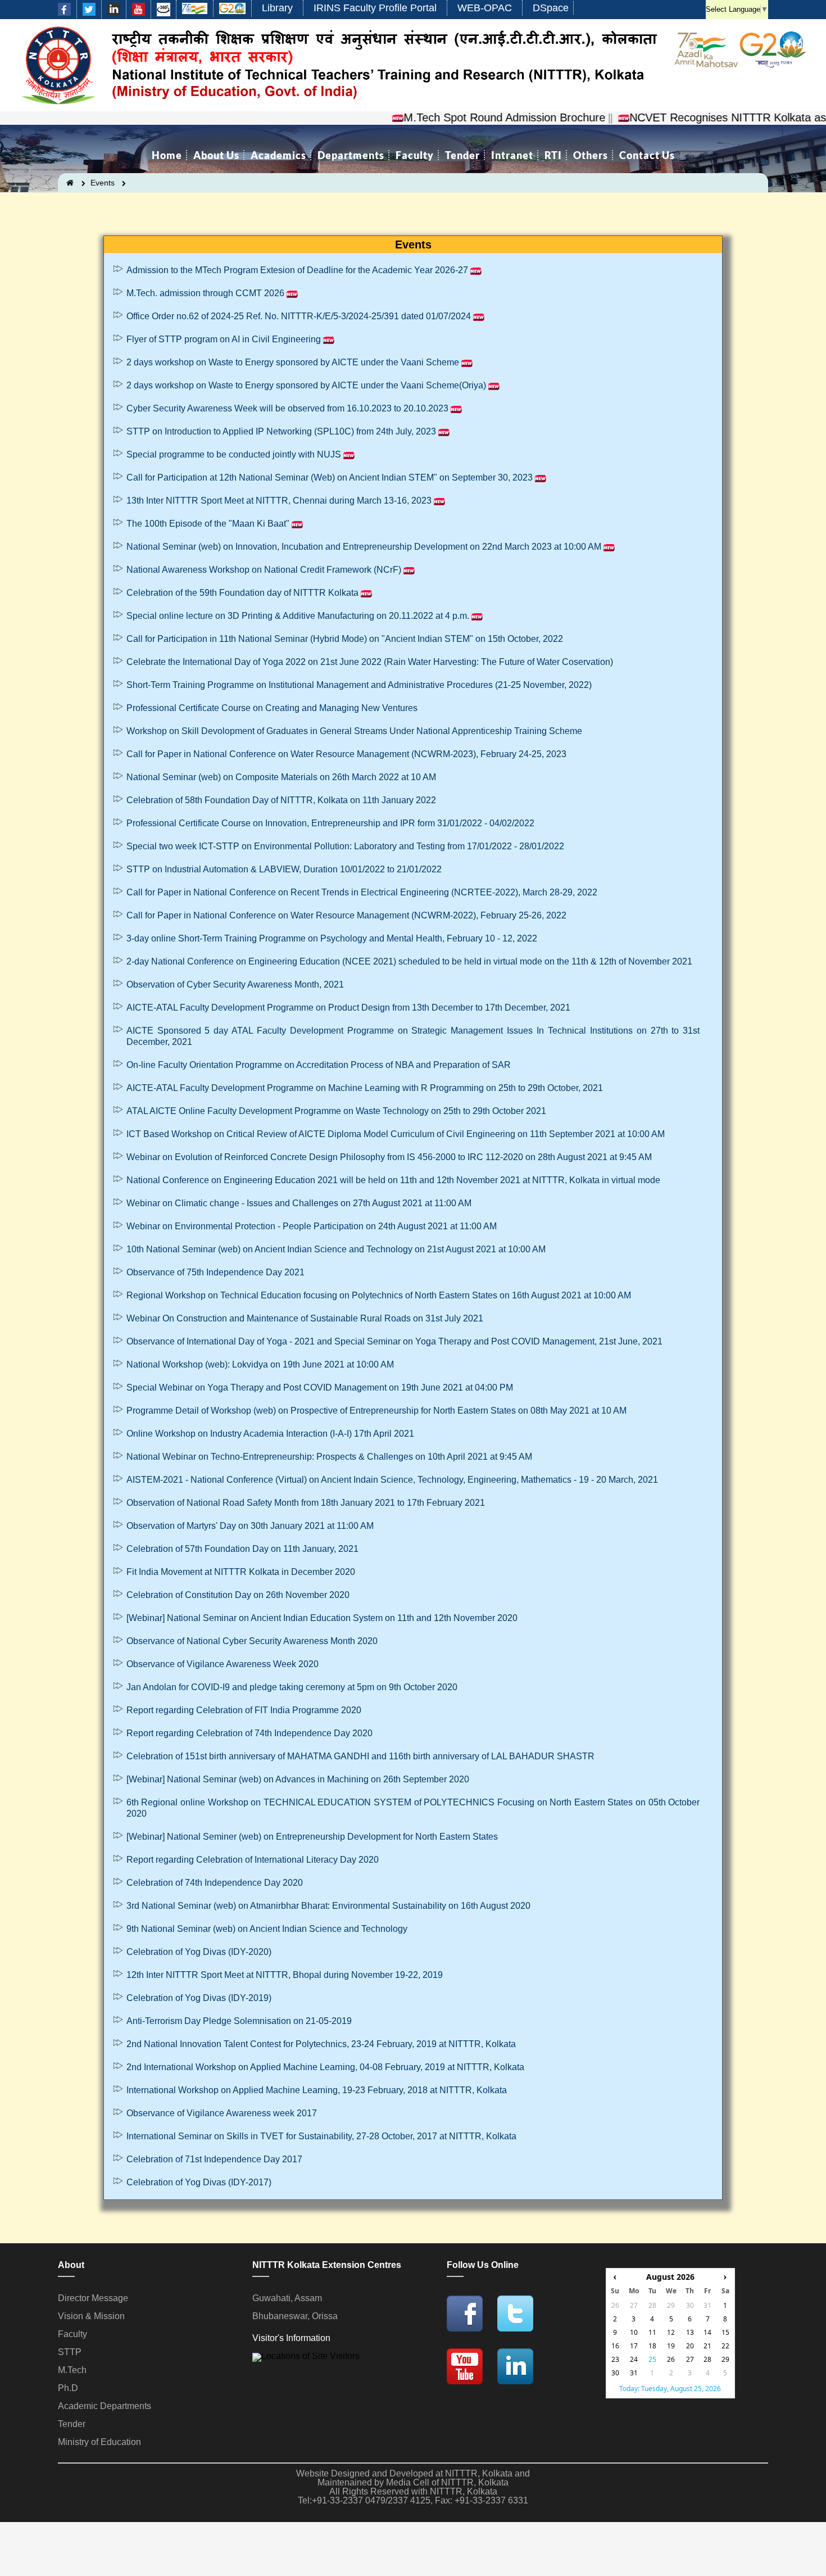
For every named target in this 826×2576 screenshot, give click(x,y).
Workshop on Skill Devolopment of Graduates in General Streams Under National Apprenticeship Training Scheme (354, 731)
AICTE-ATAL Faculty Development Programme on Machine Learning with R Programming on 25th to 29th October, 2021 (366, 1088)
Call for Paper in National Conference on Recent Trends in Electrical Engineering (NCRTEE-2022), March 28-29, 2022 (362, 892)
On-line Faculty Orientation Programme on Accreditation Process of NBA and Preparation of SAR (319, 1065)
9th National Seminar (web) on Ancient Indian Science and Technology (267, 1929)
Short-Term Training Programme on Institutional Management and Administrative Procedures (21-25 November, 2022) (359, 685)
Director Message (93, 2298)
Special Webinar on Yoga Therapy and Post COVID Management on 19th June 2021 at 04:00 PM (320, 1387)
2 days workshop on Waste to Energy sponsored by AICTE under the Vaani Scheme (293, 362)
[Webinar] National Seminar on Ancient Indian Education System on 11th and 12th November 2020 (323, 1618)
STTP (70, 2352)
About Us (216, 155)
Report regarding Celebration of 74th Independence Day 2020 (249, 1733)
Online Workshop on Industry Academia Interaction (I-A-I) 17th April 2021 (271, 1434)
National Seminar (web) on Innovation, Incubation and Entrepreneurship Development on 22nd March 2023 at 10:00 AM (364, 547)
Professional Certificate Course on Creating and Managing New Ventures (272, 708)
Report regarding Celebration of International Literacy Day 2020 (253, 1860)
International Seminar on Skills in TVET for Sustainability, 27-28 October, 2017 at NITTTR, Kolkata (321, 2136)
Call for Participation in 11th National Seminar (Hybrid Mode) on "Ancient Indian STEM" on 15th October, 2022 (345, 639)
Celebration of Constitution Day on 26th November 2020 (239, 1595)
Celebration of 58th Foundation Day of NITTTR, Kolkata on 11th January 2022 (281, 800)
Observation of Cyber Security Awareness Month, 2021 (235, 984)
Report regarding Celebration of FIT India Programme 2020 (244, 1710)
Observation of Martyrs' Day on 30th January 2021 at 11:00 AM (250, 1526)
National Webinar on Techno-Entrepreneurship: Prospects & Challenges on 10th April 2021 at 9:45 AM (329, 1457)
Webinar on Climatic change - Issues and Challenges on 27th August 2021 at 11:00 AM (299, 1203)
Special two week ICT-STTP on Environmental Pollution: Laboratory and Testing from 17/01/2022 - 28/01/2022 (345, 846)
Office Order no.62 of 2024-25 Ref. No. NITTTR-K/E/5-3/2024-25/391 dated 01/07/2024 (299, 316)
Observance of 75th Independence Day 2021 (215, 1272)
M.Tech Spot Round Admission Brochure (462, 117)
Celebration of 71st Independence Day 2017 (214, 2159)
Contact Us (647, 155)
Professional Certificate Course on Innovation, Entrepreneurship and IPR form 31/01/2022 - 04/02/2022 (330, 823)
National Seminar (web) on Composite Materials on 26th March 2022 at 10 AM (281, 777)
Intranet (512, 155)
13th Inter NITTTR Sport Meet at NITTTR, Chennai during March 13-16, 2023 (279, 501)
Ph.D (68, 2388)
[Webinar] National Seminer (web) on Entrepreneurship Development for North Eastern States (312, 1837)
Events (103, 183)
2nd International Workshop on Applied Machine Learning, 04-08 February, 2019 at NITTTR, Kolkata (325, 2067)
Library (277, 8)
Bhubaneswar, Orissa (295, 2316)
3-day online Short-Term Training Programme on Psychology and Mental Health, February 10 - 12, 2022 (332, 938)
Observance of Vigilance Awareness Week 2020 (223, 1664)
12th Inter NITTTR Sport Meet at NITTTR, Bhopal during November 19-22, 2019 (285, 1975)
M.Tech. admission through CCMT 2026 (205, 293)
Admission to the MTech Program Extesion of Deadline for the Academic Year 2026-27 (297, 270)
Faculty (415, 155)
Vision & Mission (91, 2316)
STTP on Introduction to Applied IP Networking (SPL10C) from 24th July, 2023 (281, 431)
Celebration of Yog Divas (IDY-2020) (199, 1952)
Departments (351, 155)
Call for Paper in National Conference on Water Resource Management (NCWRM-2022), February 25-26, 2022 (348, 915)
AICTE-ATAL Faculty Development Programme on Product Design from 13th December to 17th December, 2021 (348, 1008)
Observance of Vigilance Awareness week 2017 (222, 2113)
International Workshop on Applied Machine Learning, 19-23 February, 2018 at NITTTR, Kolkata (317, 2090)
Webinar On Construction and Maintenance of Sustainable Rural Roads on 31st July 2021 (305, 1318)
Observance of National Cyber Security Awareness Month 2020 (253, 1641)
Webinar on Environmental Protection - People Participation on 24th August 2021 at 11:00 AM (312, 1226)
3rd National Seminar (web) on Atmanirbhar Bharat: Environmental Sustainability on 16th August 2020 (328, 1906)
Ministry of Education (99, 2442)
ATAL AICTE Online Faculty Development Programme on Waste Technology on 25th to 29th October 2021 (337, 1111)
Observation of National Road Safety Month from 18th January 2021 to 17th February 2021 (306, 1503)
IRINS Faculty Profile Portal (375, 8)
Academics (278, 155)
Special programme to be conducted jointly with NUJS (234, 454)
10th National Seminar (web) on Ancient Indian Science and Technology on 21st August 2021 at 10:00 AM (336, 1249)
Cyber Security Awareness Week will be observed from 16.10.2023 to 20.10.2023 (287, 408)
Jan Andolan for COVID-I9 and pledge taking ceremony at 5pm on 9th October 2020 (292, 1687)
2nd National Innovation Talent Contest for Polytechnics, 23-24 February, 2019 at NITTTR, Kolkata (321, 2044)
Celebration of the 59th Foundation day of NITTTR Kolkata (242, 593)
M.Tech (72, 2370)
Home (167, 155)
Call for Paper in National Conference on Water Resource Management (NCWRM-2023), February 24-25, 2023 (346, 754)
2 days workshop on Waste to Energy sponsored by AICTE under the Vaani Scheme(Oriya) (306, 385)
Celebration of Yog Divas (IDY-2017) (199, 2182)
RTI (553, 155)
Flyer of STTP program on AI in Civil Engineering (224, 339)
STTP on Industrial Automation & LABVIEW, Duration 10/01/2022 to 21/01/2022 (284, 869)
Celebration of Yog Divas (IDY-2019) (199, 1998)
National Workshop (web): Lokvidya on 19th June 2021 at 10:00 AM (260, 1364)
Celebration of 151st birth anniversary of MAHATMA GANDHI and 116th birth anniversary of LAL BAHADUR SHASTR (360, 1756)
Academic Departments (105, 2406)
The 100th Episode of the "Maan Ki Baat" (208, 524)
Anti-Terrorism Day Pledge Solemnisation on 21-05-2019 (239, 2021)
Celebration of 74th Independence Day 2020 (215, 1883)
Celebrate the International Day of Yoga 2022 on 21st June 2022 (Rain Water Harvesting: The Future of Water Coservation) (370, 662)
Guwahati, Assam (287, 2298)
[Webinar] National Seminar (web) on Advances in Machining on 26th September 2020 (298, 1779)
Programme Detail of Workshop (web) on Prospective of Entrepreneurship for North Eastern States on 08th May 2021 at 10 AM (376, 1411)
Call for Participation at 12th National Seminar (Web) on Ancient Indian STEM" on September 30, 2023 (330, 477)
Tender (462, 155)
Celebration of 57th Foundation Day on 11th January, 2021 (242, 1549)
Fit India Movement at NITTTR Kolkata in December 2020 (242, 1572)
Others (591, 155)
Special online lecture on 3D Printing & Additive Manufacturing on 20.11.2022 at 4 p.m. (298, 616)
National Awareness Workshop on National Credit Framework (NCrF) (264, 570)
